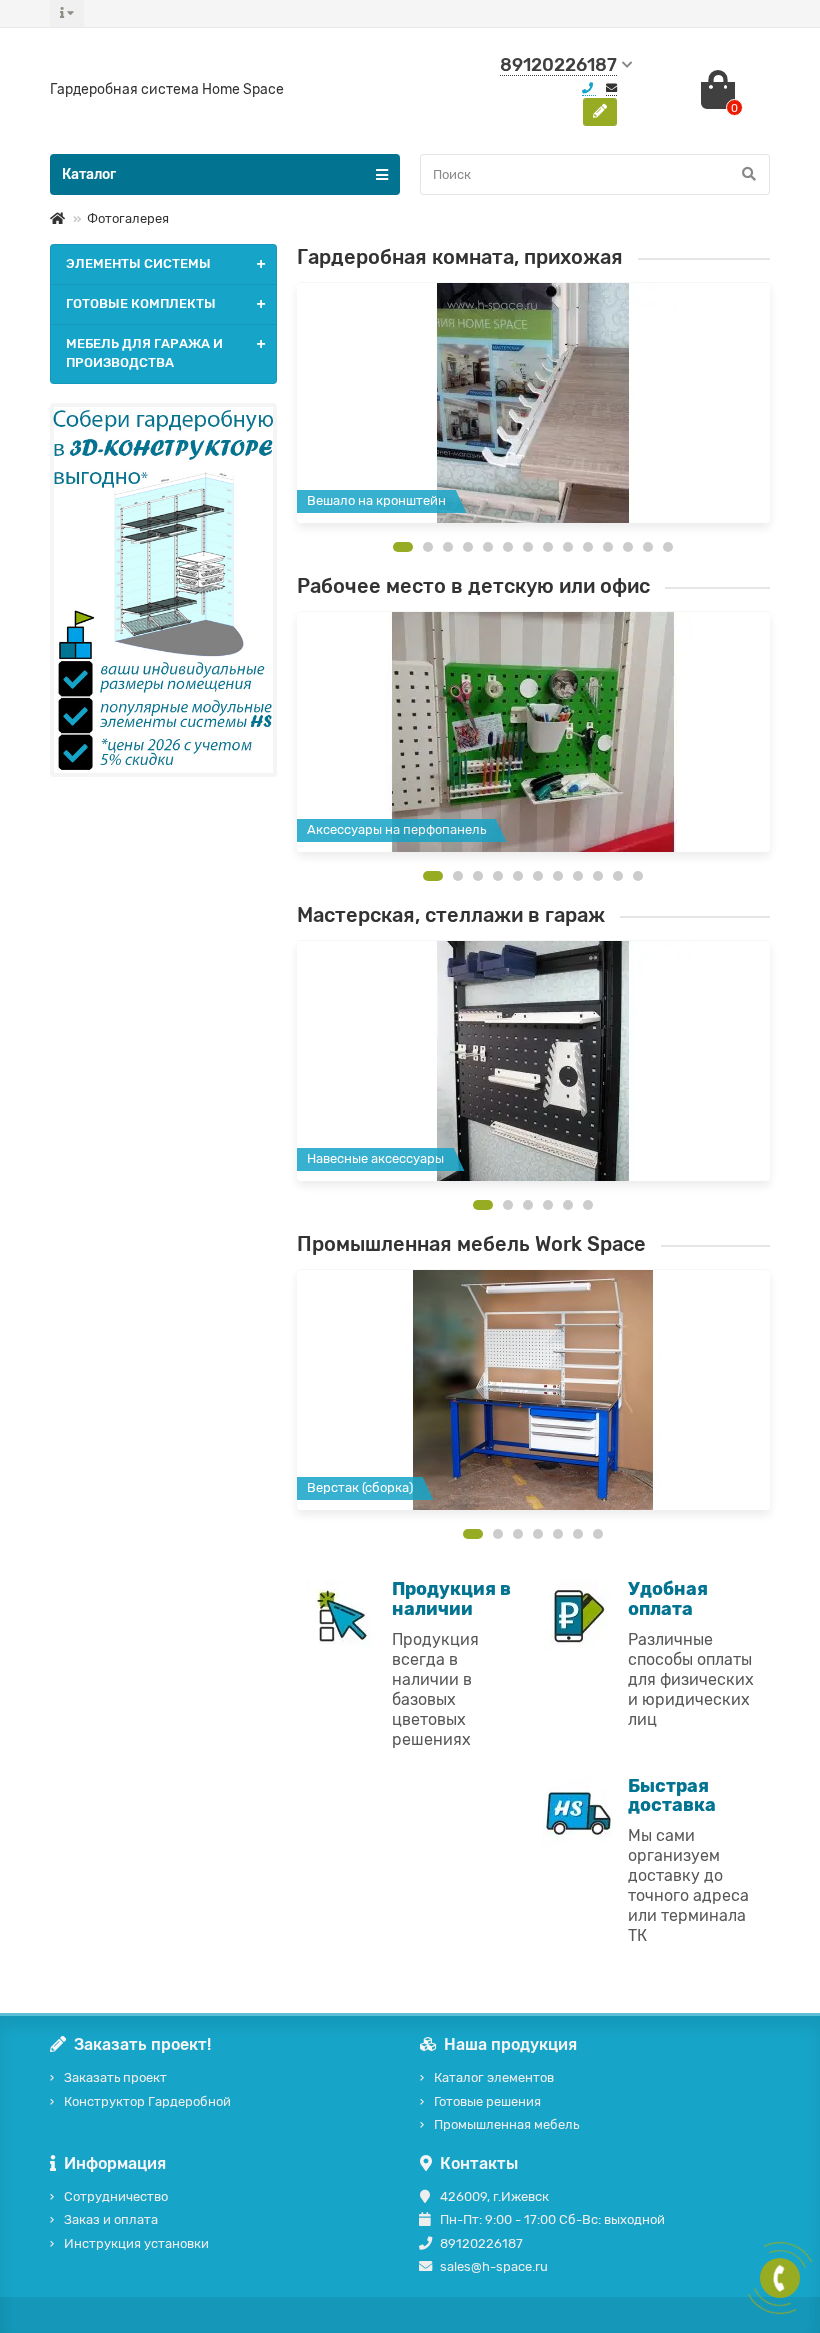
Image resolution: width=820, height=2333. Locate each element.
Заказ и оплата (111, 2219)
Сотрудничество (116, 2196)
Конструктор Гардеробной (147, 2101)
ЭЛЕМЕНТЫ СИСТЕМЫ (138, 263)
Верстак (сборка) (360, 1487)
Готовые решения (487, 2101)
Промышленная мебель (506, 2124)
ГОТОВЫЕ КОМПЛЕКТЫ (141, 303)
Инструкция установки (136, 2243)
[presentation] (298, 407)
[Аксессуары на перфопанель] (533, 732)
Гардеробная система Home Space (167, 89)
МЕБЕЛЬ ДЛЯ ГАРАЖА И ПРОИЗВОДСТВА (144, 353)
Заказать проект (115, 2077)
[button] (403, 547)
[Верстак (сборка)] (533, 1390)
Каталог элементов (494, 2077)
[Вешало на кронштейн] (533, 403)
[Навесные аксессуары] (533, 1061)
